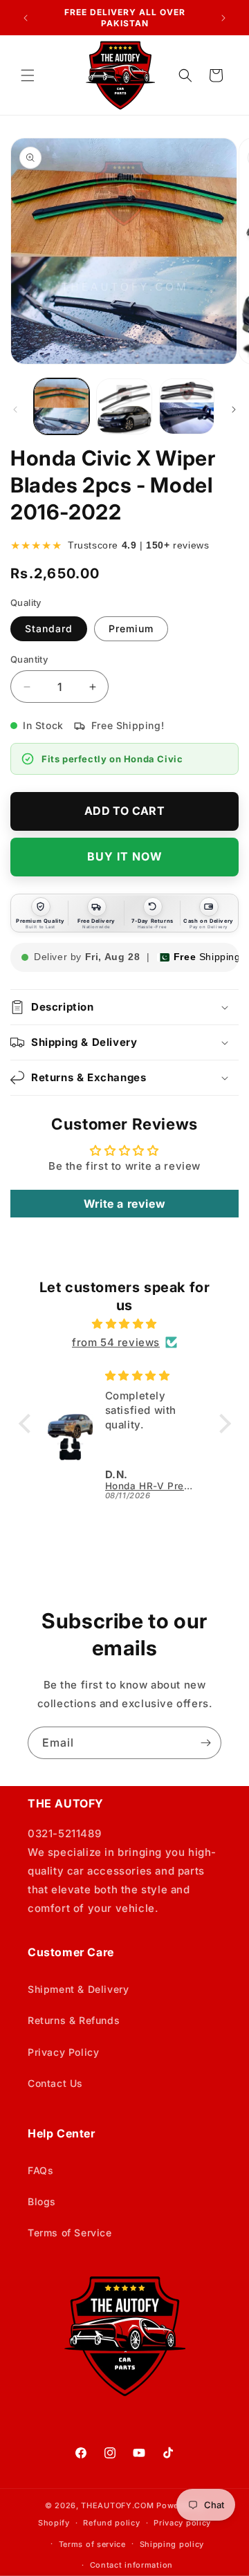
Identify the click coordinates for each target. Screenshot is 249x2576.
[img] (125, 1324)
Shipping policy (172, 2544)
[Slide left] (15, 410)
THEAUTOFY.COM (117, 2505)
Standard (49, 628)
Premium (131, 628)
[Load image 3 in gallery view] (187, 406)
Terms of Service (70, 2233)
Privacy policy (182, 2523)
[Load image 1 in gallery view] (62, 406)
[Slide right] (234, 410)
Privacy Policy (63, 2052)
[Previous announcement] (26, 18)
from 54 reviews (116, 1342)
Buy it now (125, 856)
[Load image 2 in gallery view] (124, 406)
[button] (28, 75)
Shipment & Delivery (78, 1989)
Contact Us (55, 2083)
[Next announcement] (223, 18)
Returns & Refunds (74, 2020)
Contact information (131, 2565)
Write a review (124, 1204)
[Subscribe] (205, 1743)
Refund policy (111, 2523)
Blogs (42, 2201)
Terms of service (92, 2544)
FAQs (40, 2170)
